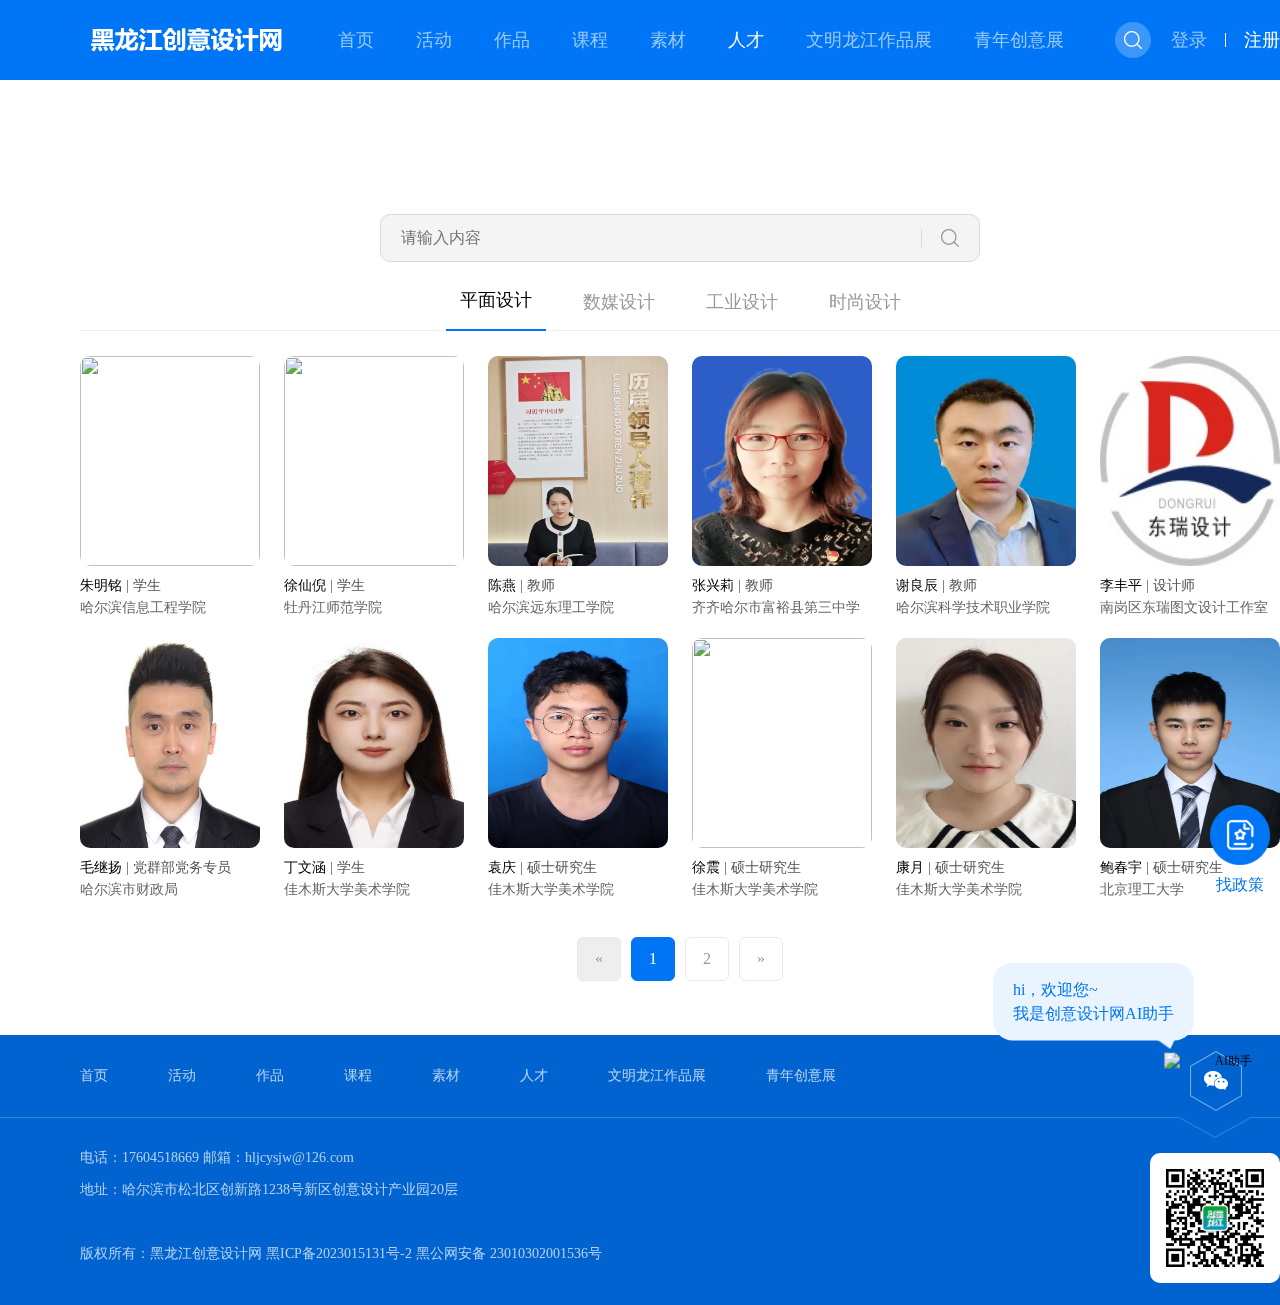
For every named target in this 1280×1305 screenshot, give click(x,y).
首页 (356, 40)
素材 (668, 40)
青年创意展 (1019, 40)
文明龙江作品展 (869, 40)
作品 (512, 40)
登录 (1189, 40)
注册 (1262, 40)
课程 (590, 40)
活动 (434, 40)
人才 (746, 40)
